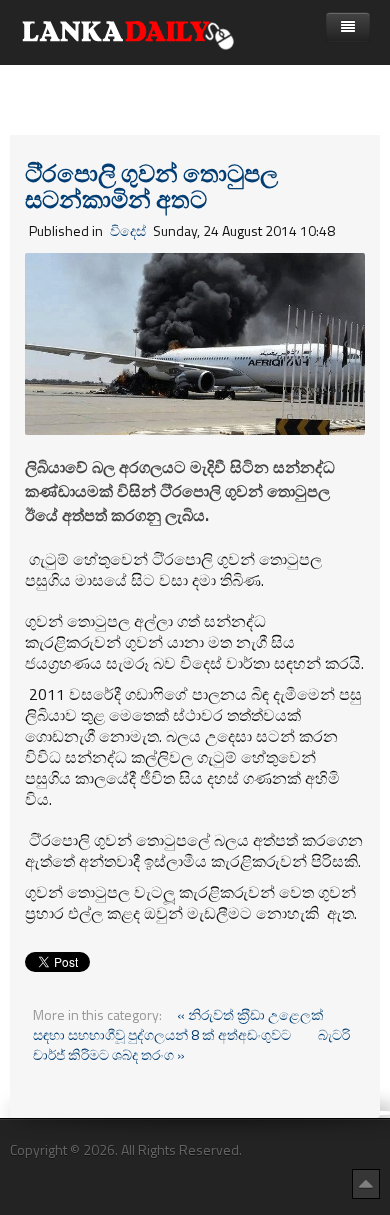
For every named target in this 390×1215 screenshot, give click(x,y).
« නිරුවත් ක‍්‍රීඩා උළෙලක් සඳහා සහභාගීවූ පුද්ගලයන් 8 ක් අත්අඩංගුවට (178, 1024)
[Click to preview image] (195, 341)
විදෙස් (128, 230)
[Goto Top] (366, 1183)
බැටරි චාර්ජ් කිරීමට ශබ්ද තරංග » (191, 1044)
